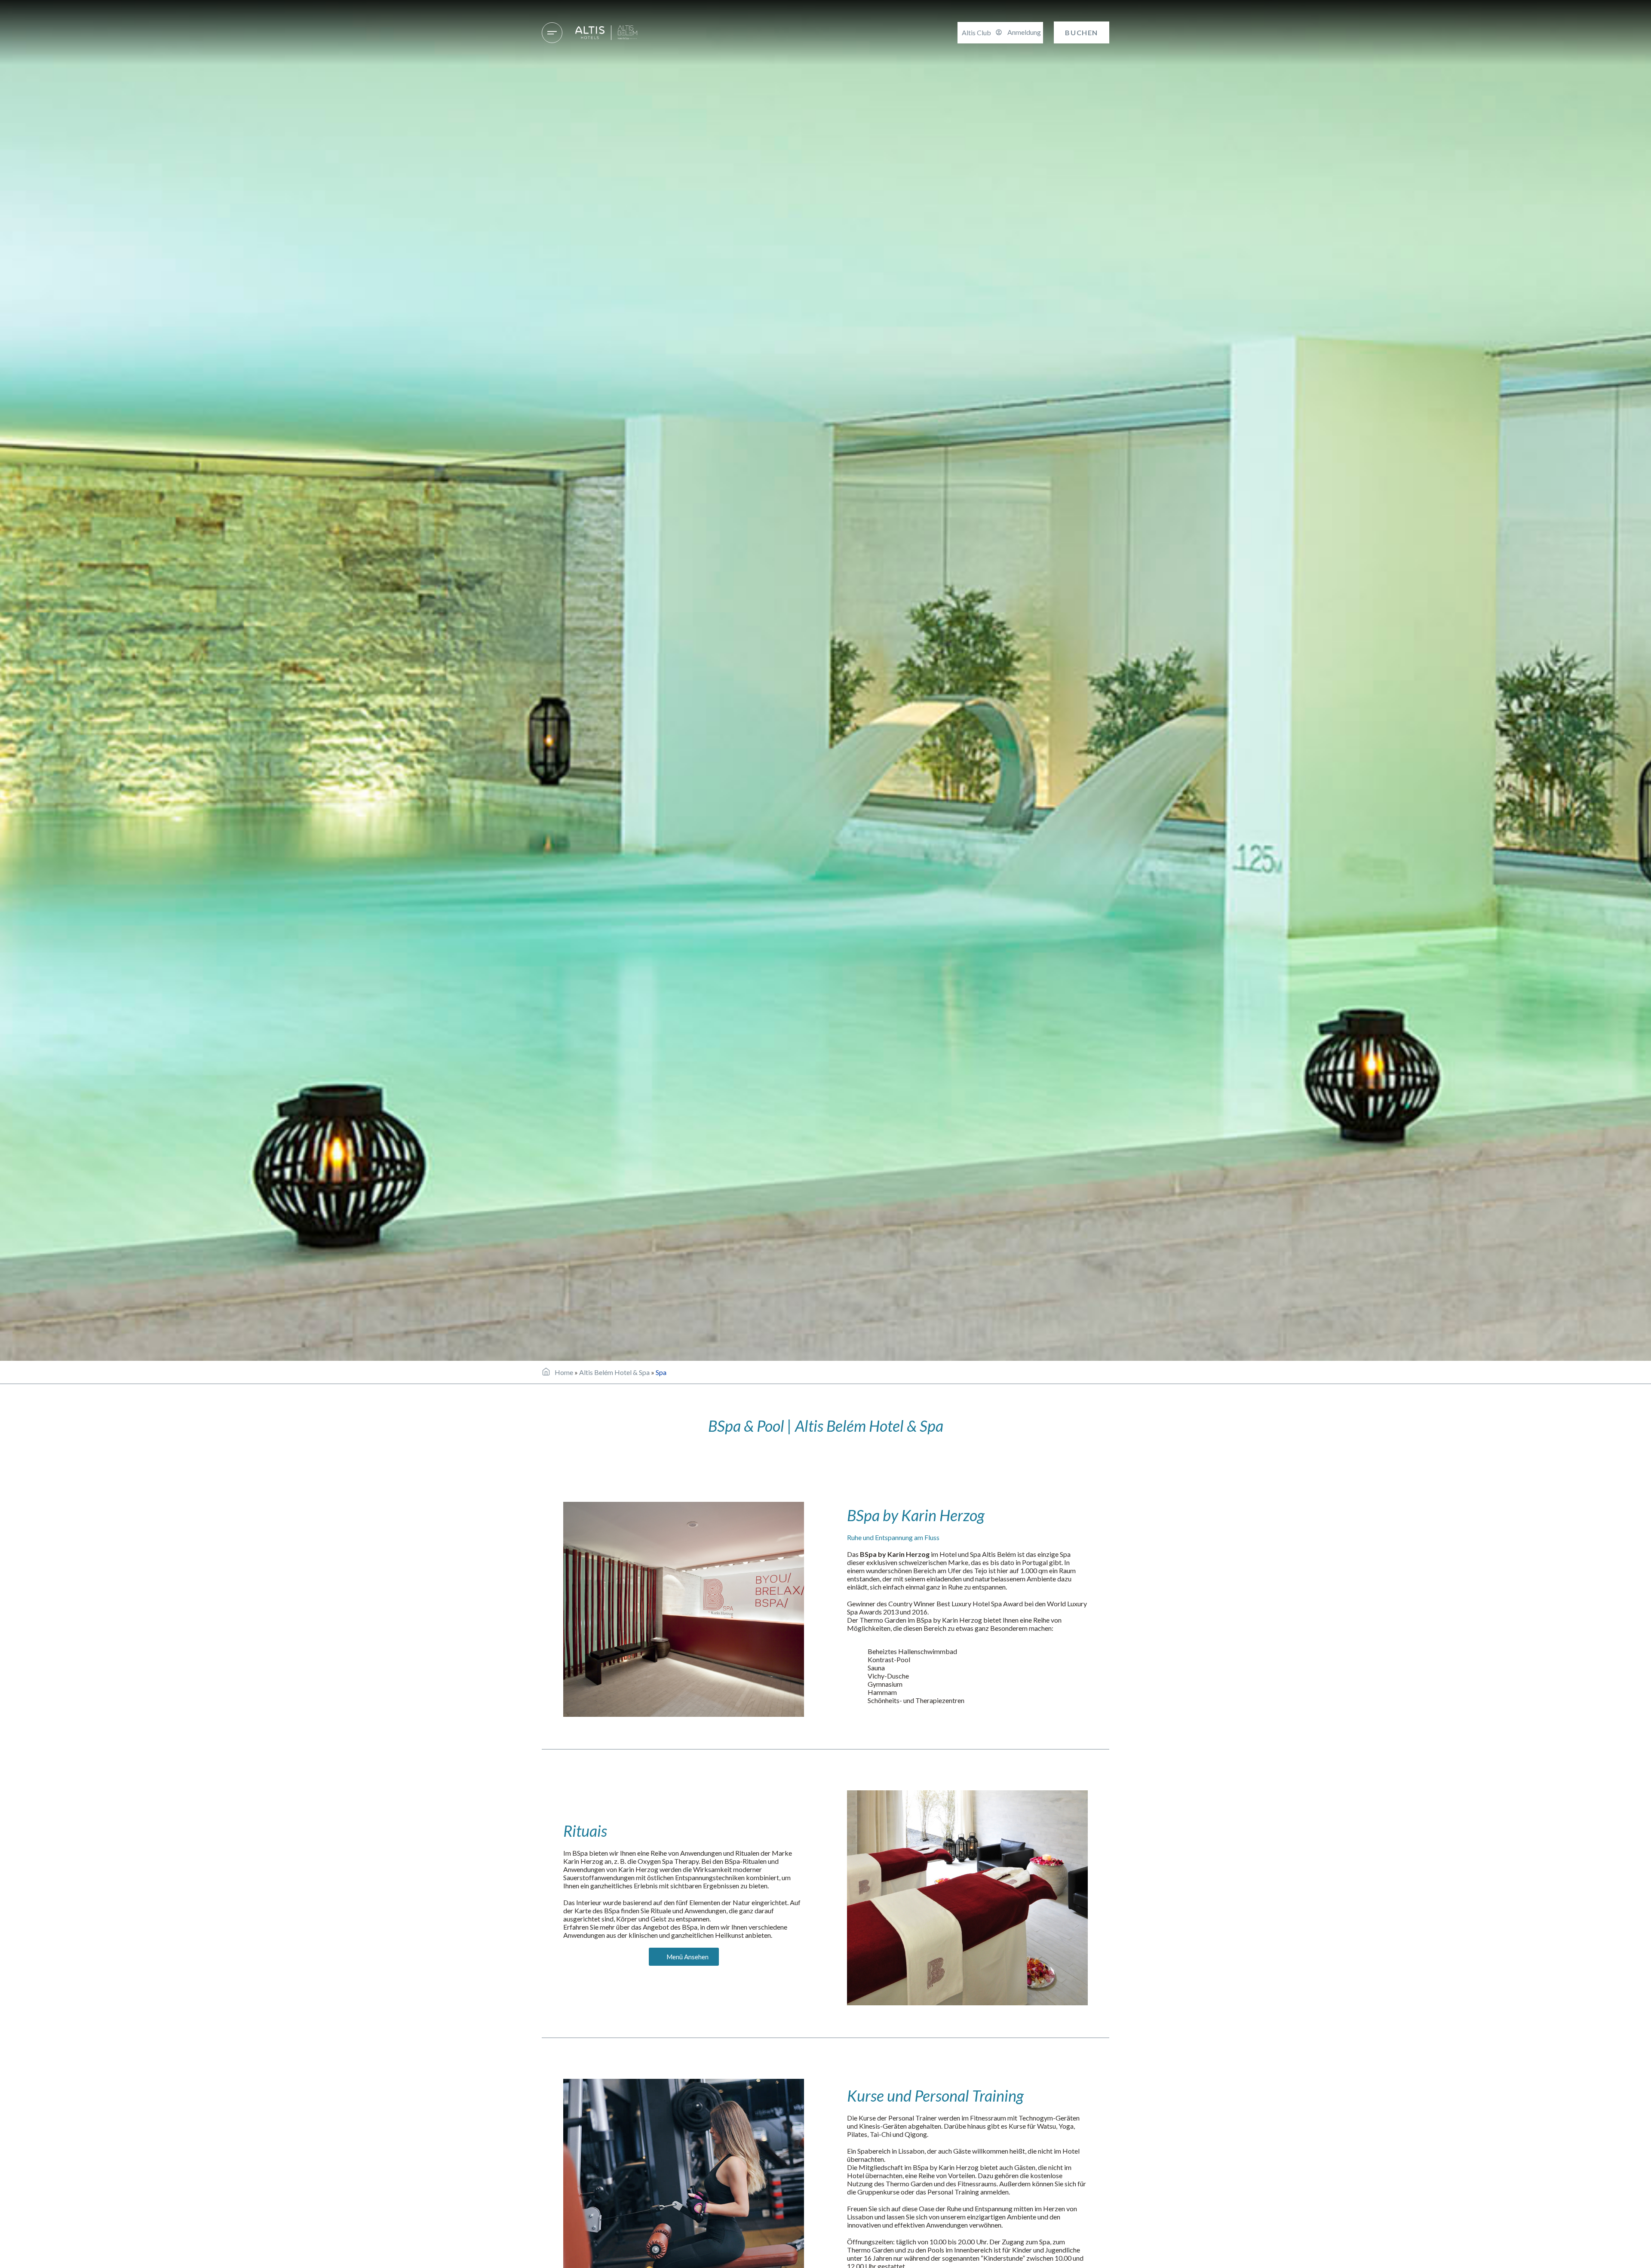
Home (564, 1372)
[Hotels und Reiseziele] (552, 33)
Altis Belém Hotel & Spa (614, 1372)
